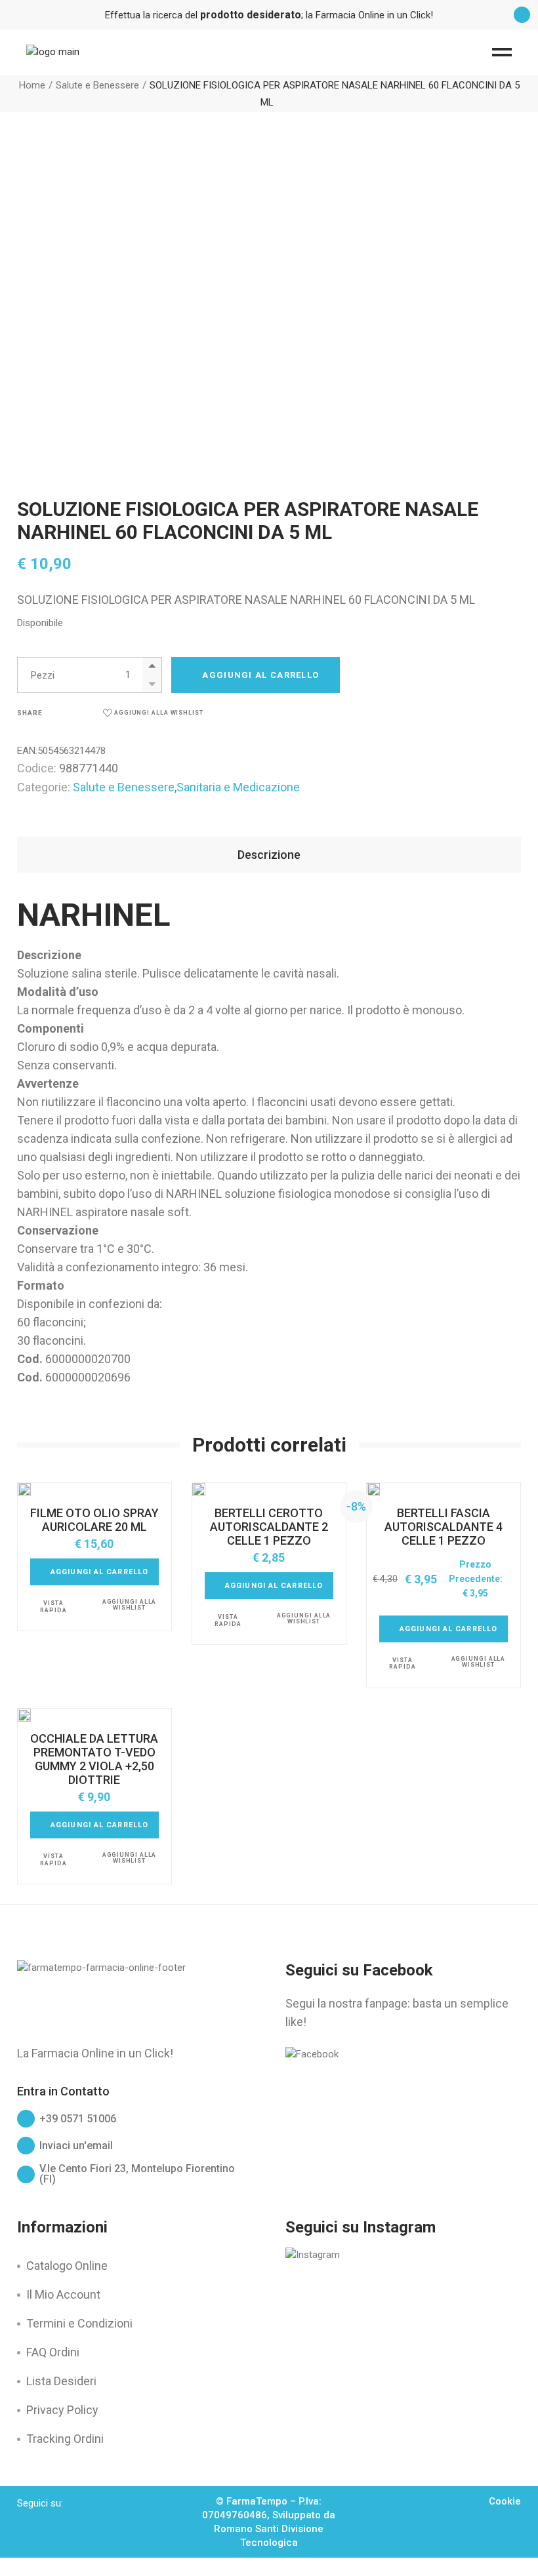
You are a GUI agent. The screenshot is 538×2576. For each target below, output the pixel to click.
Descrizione (269, 855)
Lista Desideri (61, 2381)
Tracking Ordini (65, 2439)
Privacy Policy (62, 2410)
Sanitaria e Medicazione (238, 787)
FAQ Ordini (53, 2352)
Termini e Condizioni (79, 2323)
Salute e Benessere (124, 787)
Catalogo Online (67, 2266)
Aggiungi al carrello (260, 675)
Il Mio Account (63, 2294)
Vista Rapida (53, 1607)
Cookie (505, 2501)
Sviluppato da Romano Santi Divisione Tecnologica (275, 2529)
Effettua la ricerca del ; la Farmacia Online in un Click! (269, 15)
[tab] (269, 855)
